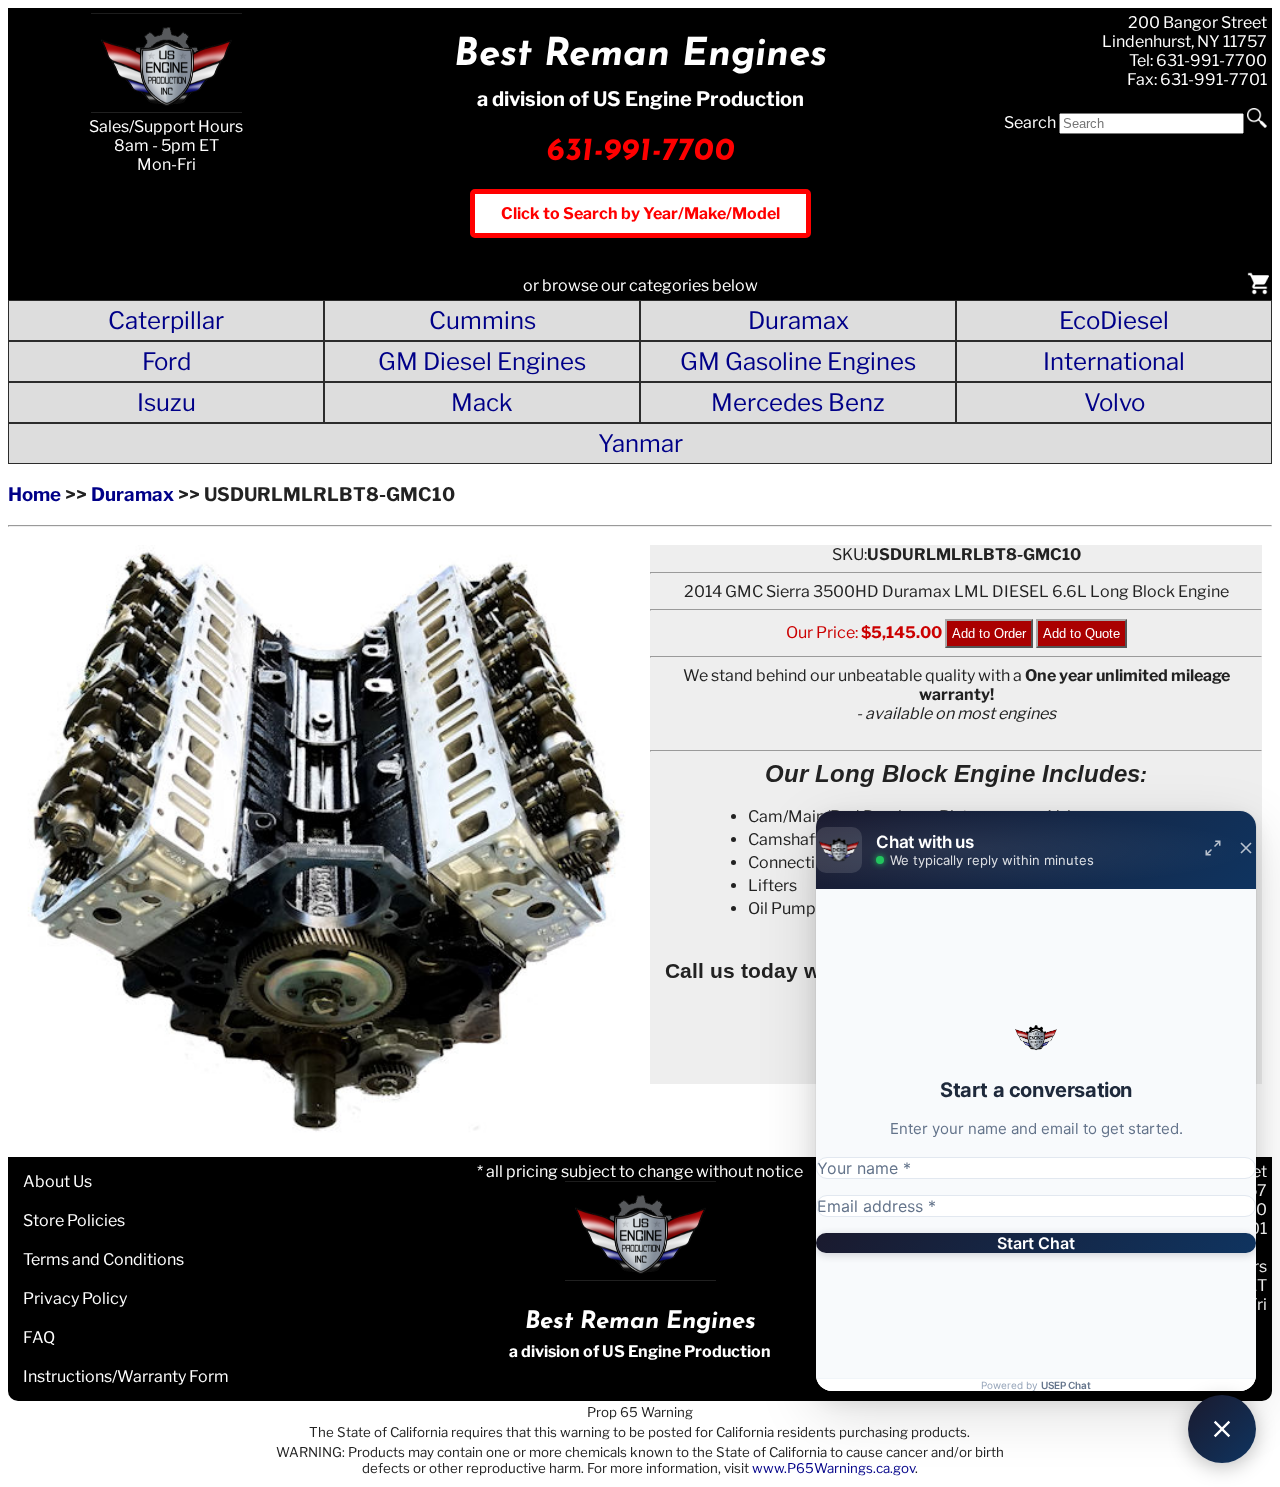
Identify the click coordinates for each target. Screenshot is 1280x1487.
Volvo (1114, 402)
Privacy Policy (75, 1298)
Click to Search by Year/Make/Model (640, 213)
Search (1030, 122)
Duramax (798, 320)
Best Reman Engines (640, 55)
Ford (166, 361)
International (1114, 361)
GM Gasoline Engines (798, 361)
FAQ (39, 1337)
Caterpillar (166, 320)
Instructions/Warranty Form (126, 1376)
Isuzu (166, 402)
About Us (57, 1181)
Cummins (482, 320)
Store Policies (74, 1220)
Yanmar (640, 443)
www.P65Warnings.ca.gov (833, 1468)
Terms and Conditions (103, 1259)
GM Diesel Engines (482, 361)
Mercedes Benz (798, 402)
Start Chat (1036, 1243)
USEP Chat (1066, 1385)
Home (34, 494)
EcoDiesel (1114, 320)
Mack (482, 402)
